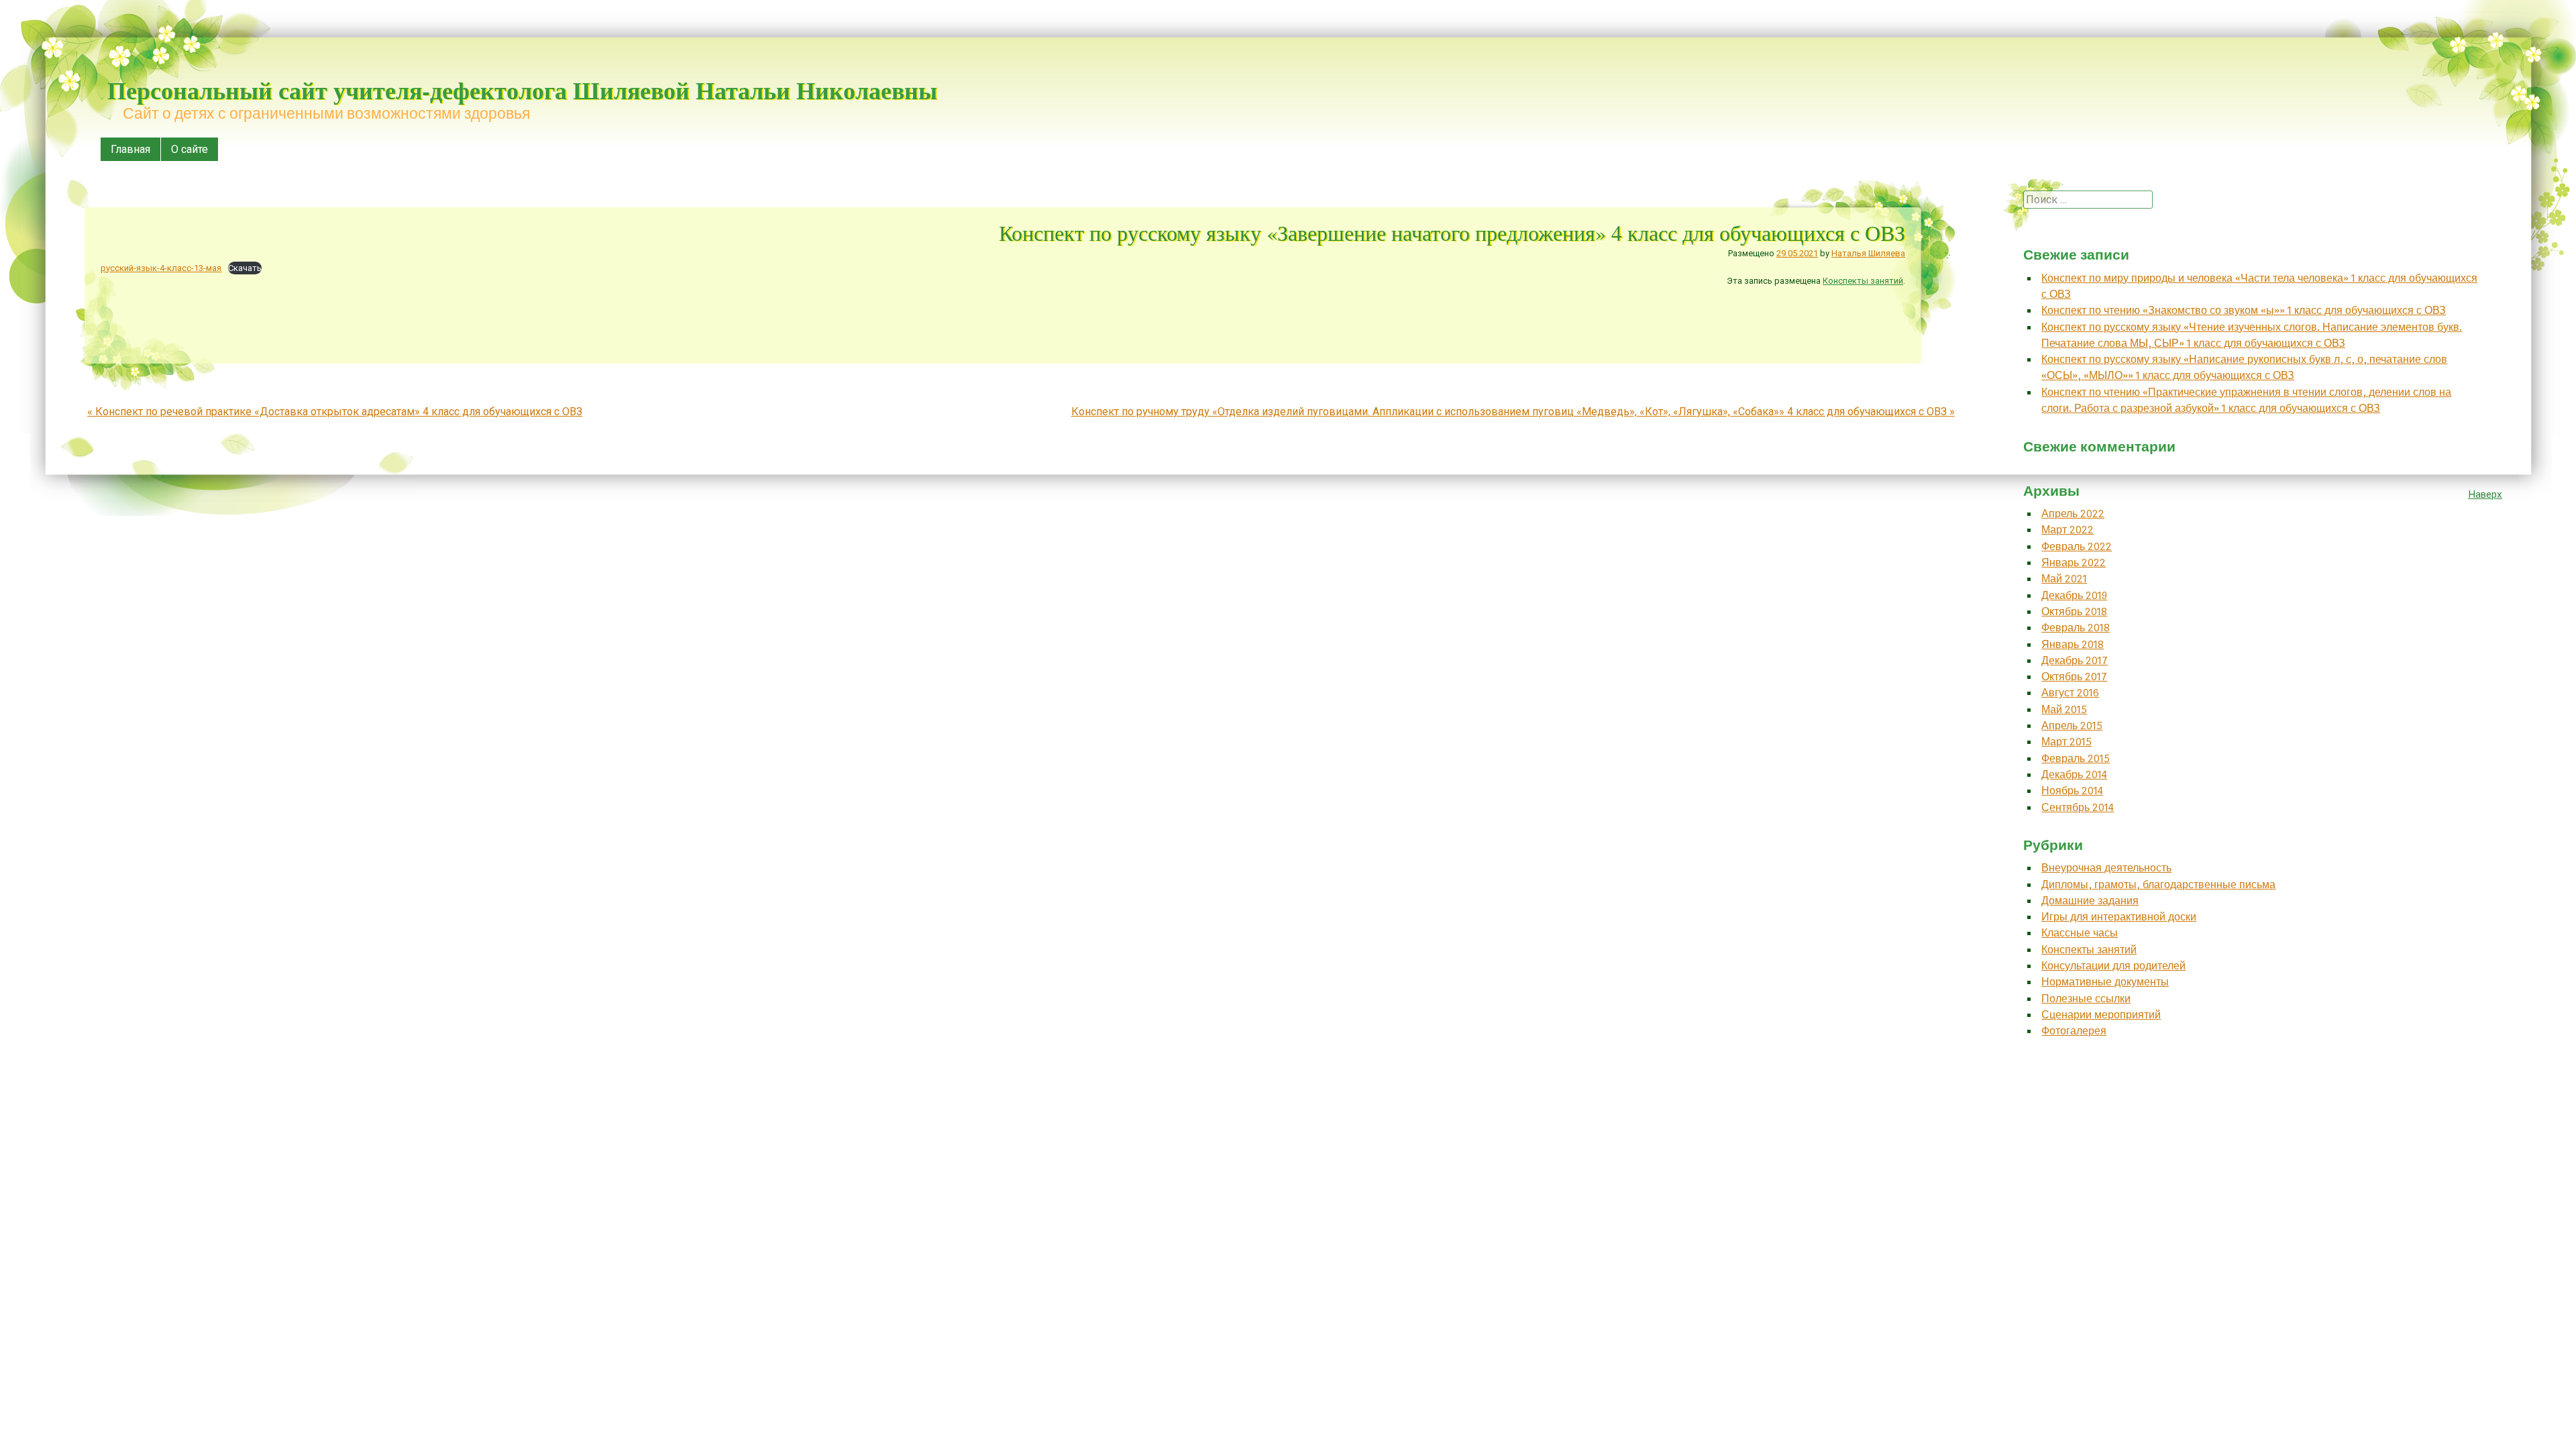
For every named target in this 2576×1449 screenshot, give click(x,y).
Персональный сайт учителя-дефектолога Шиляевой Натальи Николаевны (522, 90)
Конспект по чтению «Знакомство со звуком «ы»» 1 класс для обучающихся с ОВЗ (2244, 310)
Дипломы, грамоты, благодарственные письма (2158, 884)
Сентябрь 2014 (2078, 807)
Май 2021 (2064, 579)
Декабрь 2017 (2075, 660)
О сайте (190, 149)
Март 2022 (2068, 530)
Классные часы (2080, 933)
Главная (130, 149)
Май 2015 (2064, 709)
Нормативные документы (2105, 982)
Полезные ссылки (2086, 999)
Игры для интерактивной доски (2119, 917)
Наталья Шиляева (1868, 253)
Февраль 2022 (2077, 546)
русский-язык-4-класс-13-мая (161, 268)
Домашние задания (2090, 901)
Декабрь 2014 (2074, 774)
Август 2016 (2070, 693)
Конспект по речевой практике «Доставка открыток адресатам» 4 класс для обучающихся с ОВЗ (335, 412)
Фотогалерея (2074, 1031)
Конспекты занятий (1863, 281)
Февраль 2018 (2076, 628)
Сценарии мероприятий (2101, 1015)
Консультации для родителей (2113, 966)
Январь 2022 (2074, 562)
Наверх (2485, 494)
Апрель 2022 (2073, 514)
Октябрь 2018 (2074, 611)
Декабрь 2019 (2074, 595)
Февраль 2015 (2076, 758)
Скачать (245, 268)
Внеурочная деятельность (2106, 868)
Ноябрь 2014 (2072, 791)
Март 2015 (2067, 742)
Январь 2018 (2073, 644)
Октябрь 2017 (2074, 677)
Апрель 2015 (2072, 726)
